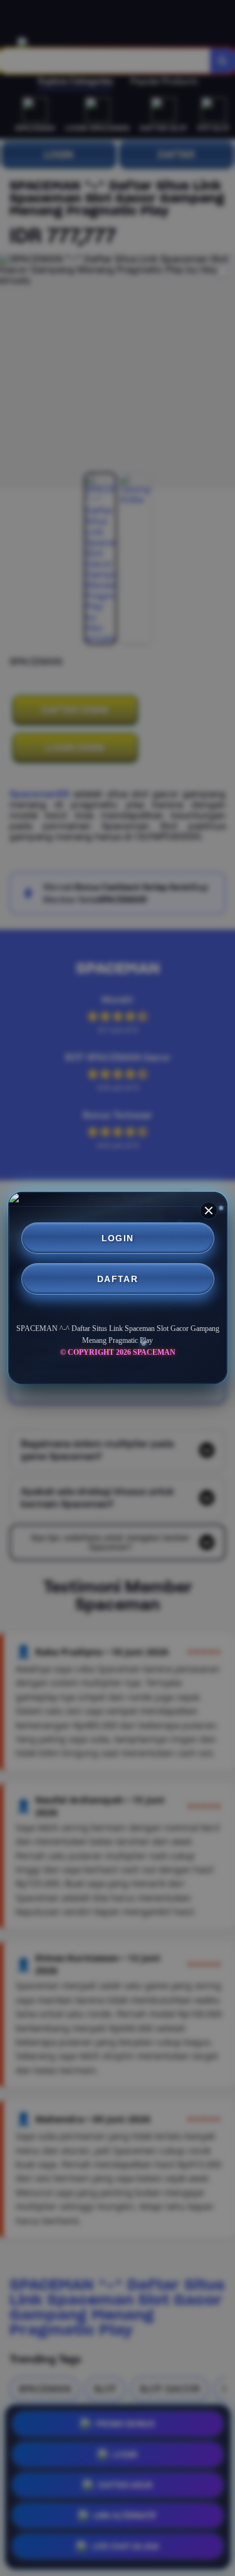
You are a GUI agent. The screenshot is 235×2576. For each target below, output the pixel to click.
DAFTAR (118, 1279)
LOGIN (118, 1238)
